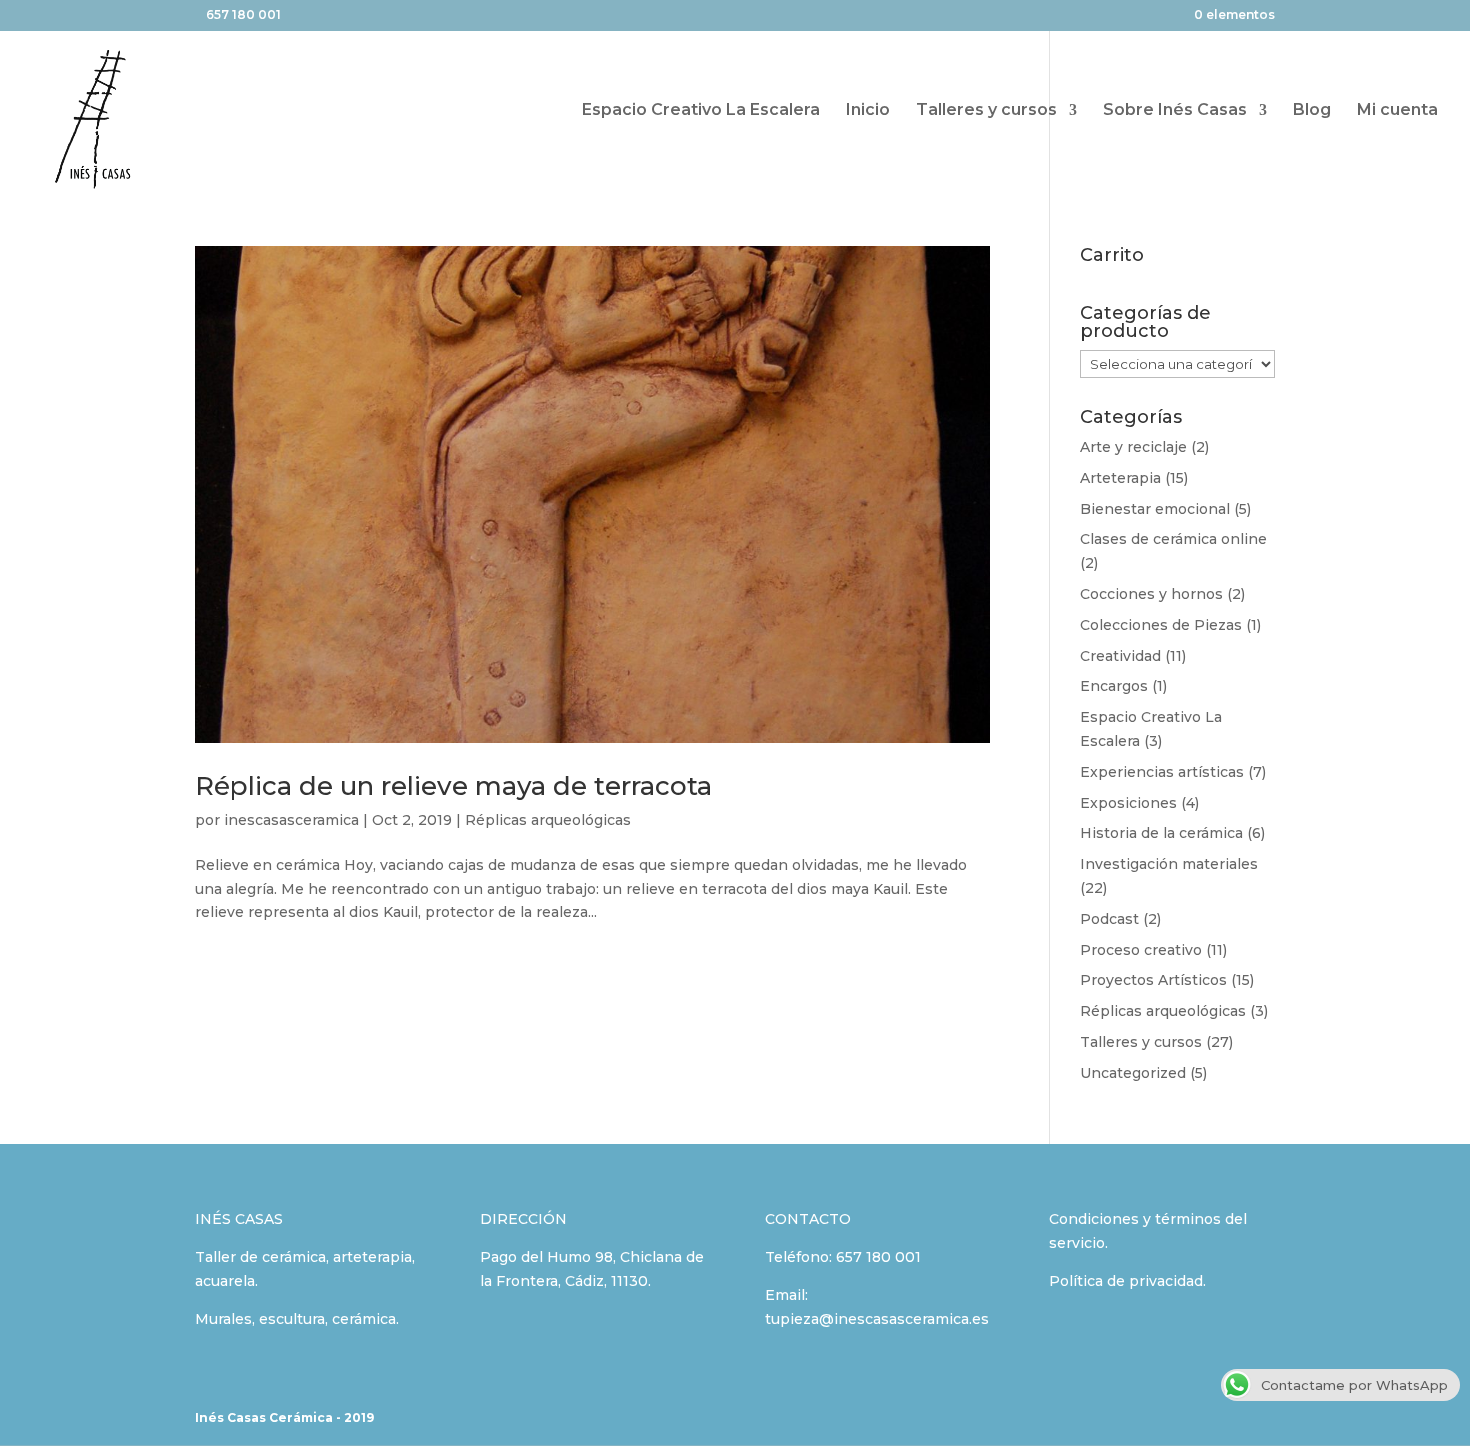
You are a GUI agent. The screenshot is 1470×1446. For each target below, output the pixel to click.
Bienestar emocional (1155, 509)
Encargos (1114, 686)
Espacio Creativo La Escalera (701, 111)
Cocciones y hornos (1151, 594)
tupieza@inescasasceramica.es (877, 1319)
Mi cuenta (1397, 111)
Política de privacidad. (1127, 1281)
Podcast (1109, 919)
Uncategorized (1133, 1073)
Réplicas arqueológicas (548, 820)
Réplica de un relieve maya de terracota (453, 786)
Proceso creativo (1141, 950)
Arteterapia (1120, 478)
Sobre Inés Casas (1175, 111)
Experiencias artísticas (1162, 772)
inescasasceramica (291, 820)
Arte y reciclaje (1133, 447)
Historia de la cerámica (1161, 833)
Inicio (868, 111)
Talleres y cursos (986, 111)
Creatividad (1120, 656)
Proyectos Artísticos (1153, 980)
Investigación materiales (1169, 864)
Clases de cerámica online (1173, 539)
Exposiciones (1128, 803)
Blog (1312, 111)
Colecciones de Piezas (1161, 625)
